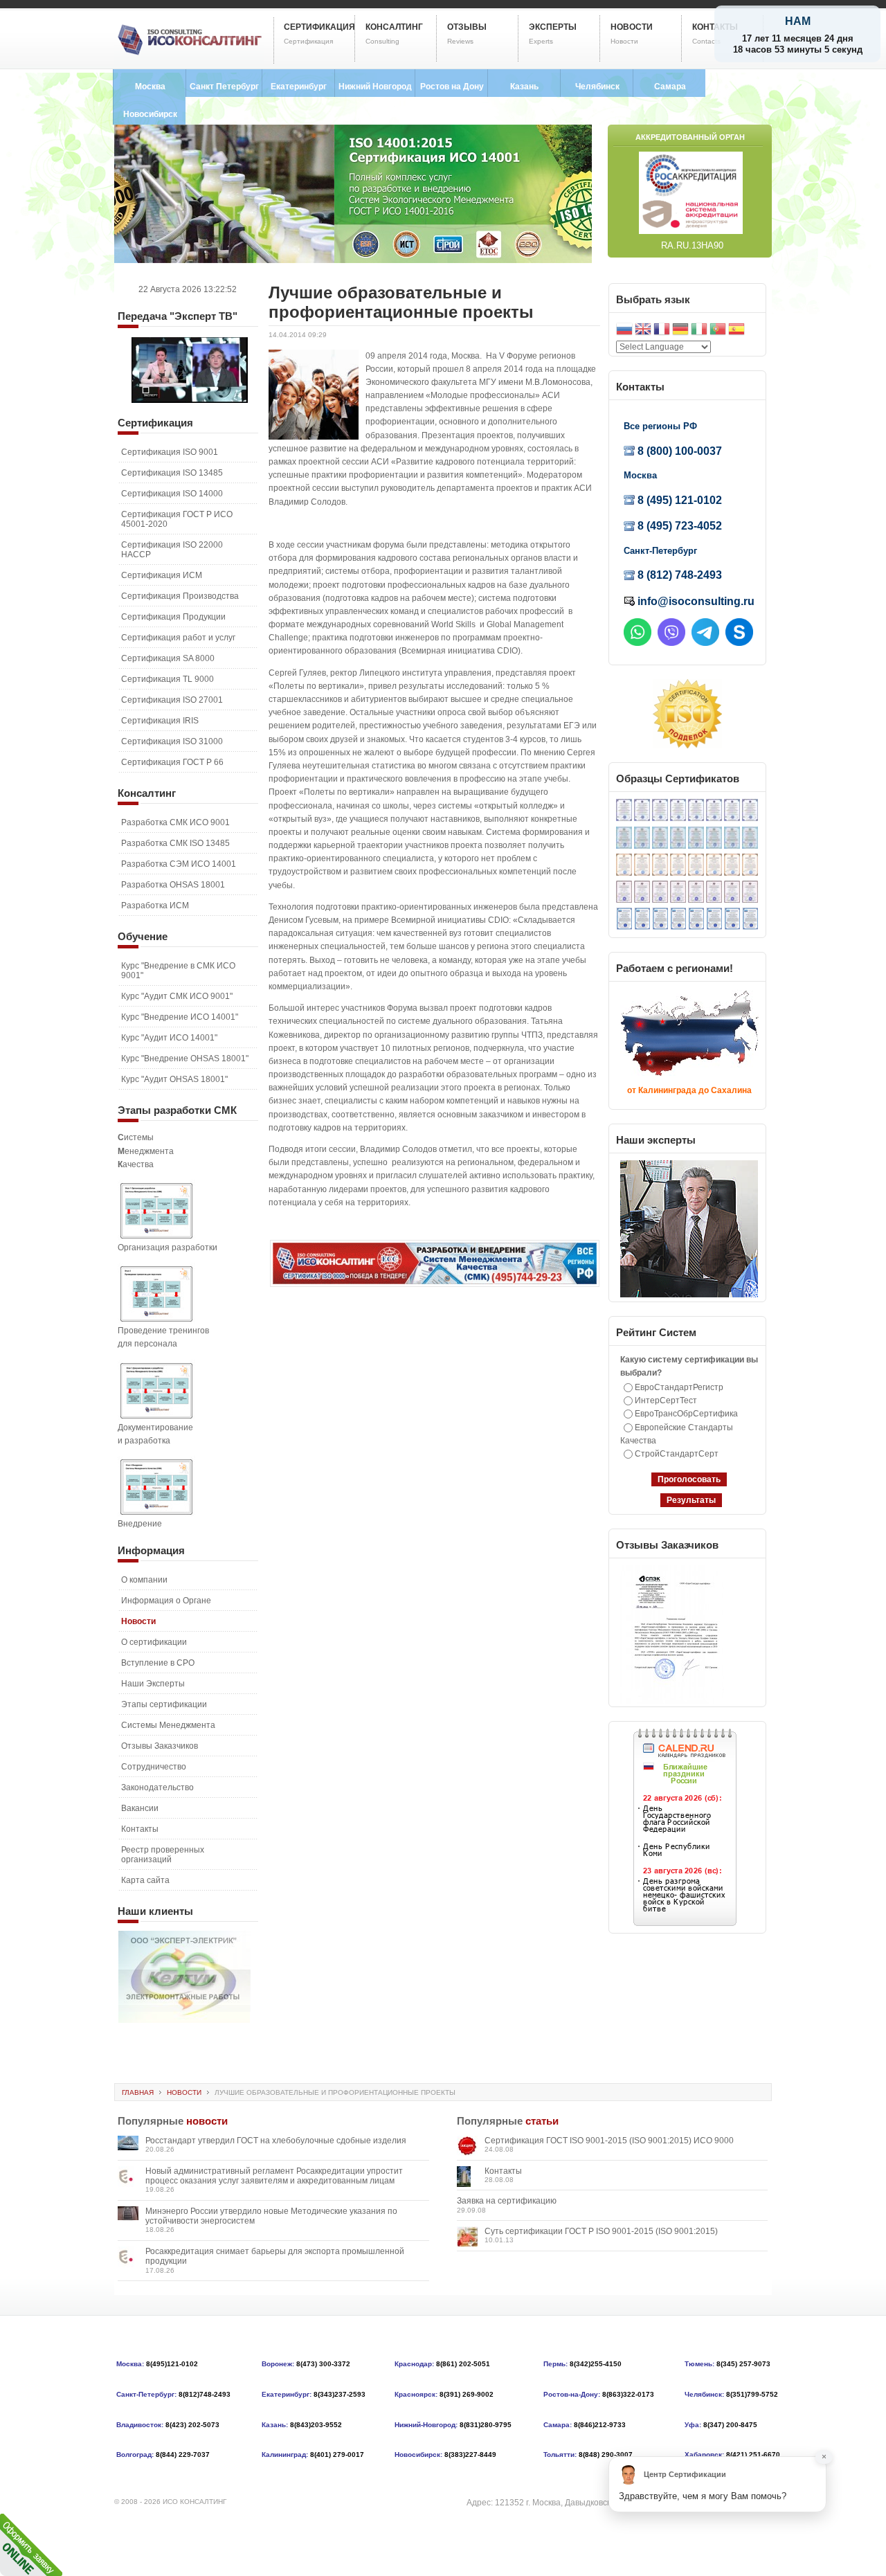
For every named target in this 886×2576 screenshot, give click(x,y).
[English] (643, 331)
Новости (184, 2092)
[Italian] (699, 331)
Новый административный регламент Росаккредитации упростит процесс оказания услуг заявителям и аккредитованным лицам (274, 2176)
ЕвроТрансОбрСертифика (686, 1414)
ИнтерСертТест (666, 1400)
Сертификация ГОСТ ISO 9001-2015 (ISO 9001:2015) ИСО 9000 (609, 2141)
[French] (662, 331)
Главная (138, 2092)
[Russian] (624, 331)
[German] (680, 331)
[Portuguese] (718, 331)
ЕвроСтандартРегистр (679, 1387)
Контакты (503, 2171)
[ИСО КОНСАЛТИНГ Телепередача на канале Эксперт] (190, 400)
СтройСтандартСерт (677, 1454)
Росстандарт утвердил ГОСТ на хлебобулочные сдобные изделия (276, 2141)
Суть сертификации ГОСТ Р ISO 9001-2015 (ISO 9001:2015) (601, 2231)
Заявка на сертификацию (507, 2201)
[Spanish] (736, 331)
